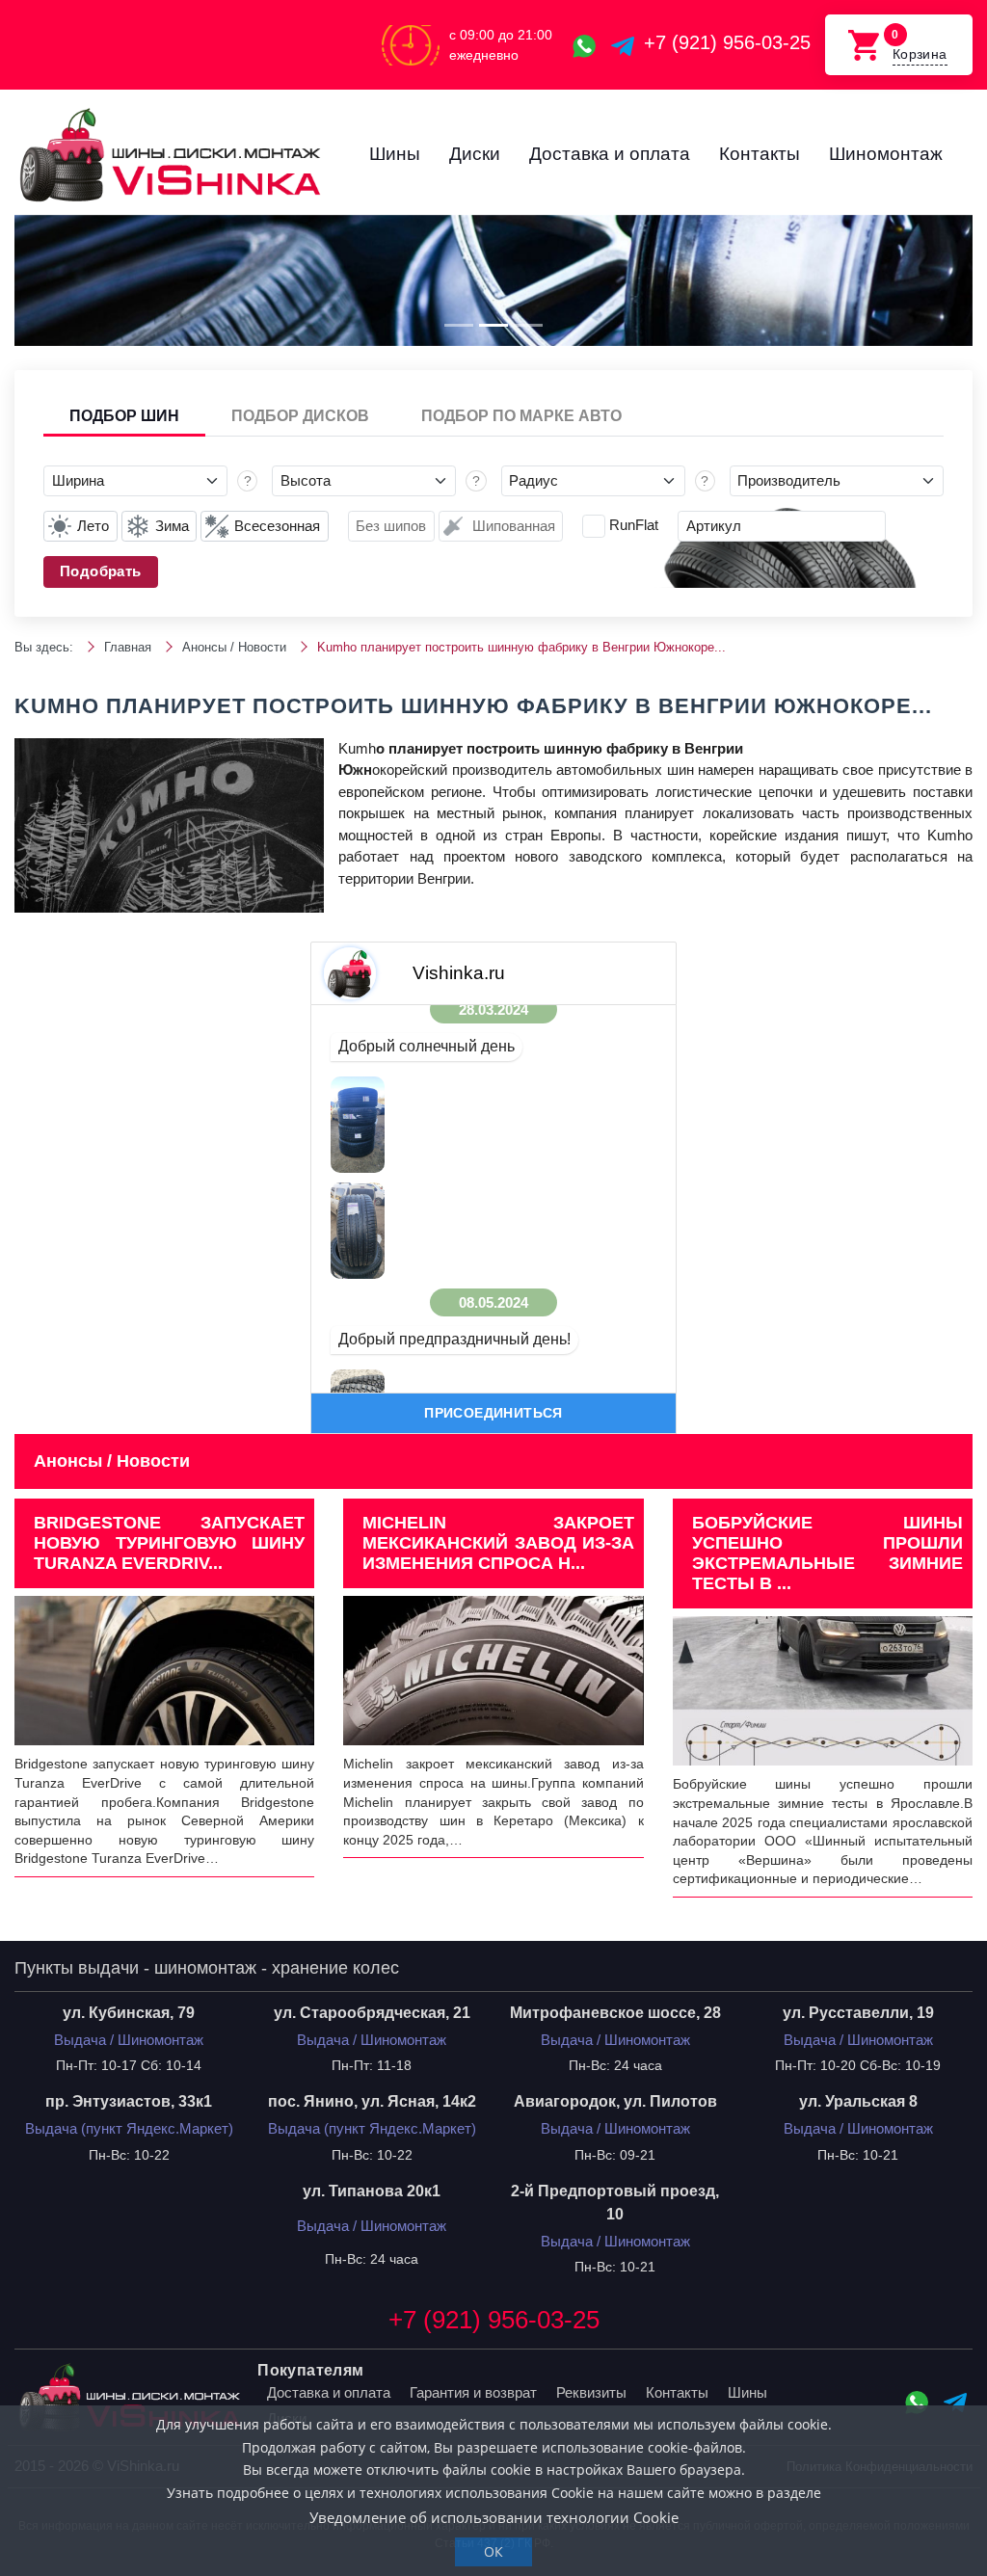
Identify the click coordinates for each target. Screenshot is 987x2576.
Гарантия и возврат (473, 2392)
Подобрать (101, 571)
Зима (172, 526)
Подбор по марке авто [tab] (521, 416)
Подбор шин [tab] (124, 416)
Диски (475, 154)
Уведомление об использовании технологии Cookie (494, 2517)
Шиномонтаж (886, 154)
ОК (493, 2551)
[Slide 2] (493, 325)
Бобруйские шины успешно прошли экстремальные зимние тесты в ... (827, 1553)
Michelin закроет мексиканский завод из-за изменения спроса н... (498, 1543)
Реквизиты (591, 2392)
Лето (93, 526)
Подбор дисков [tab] (300, 416)
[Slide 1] (459, 325)
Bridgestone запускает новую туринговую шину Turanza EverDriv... (169, 1543)
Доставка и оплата (610, 154)
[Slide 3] (528, 325)
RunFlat (634, 525)
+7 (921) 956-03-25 (727, 42)
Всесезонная (277, 526)
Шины (395, 154)
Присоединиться (493, 1413)
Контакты (760, 154)
